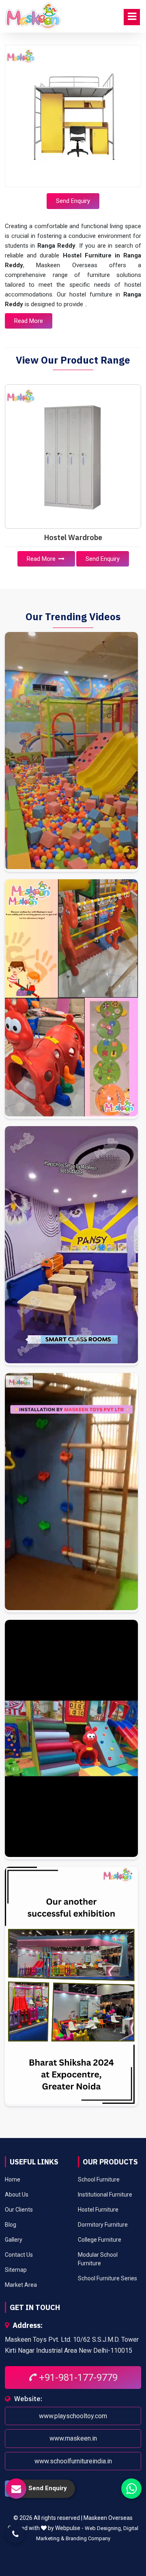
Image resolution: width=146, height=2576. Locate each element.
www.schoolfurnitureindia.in (73, 2461)
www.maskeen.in (73, 2438)
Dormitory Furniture (103, 2225)
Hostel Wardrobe (73, 537)
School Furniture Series (107, 2278)
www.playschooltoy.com (73, 2416)
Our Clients (19, 2210)
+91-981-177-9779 (77, 2378)
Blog (11, 2225)
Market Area (21, 2285)
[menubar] (132, 17)
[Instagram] (71, 752)
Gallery (14, 2240)
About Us (17, 2195)
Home (13, 2179)
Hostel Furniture (98, 2210)
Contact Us (19, 2255)
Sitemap (16, 2270)
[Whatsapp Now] (131, 2489)
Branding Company (88, 2538)
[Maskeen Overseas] (33, 16)
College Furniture (100, 2240)
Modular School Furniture (98, 2259)
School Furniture (99, 2179)
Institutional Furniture (105, 2195)
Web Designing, (103, 2528)
